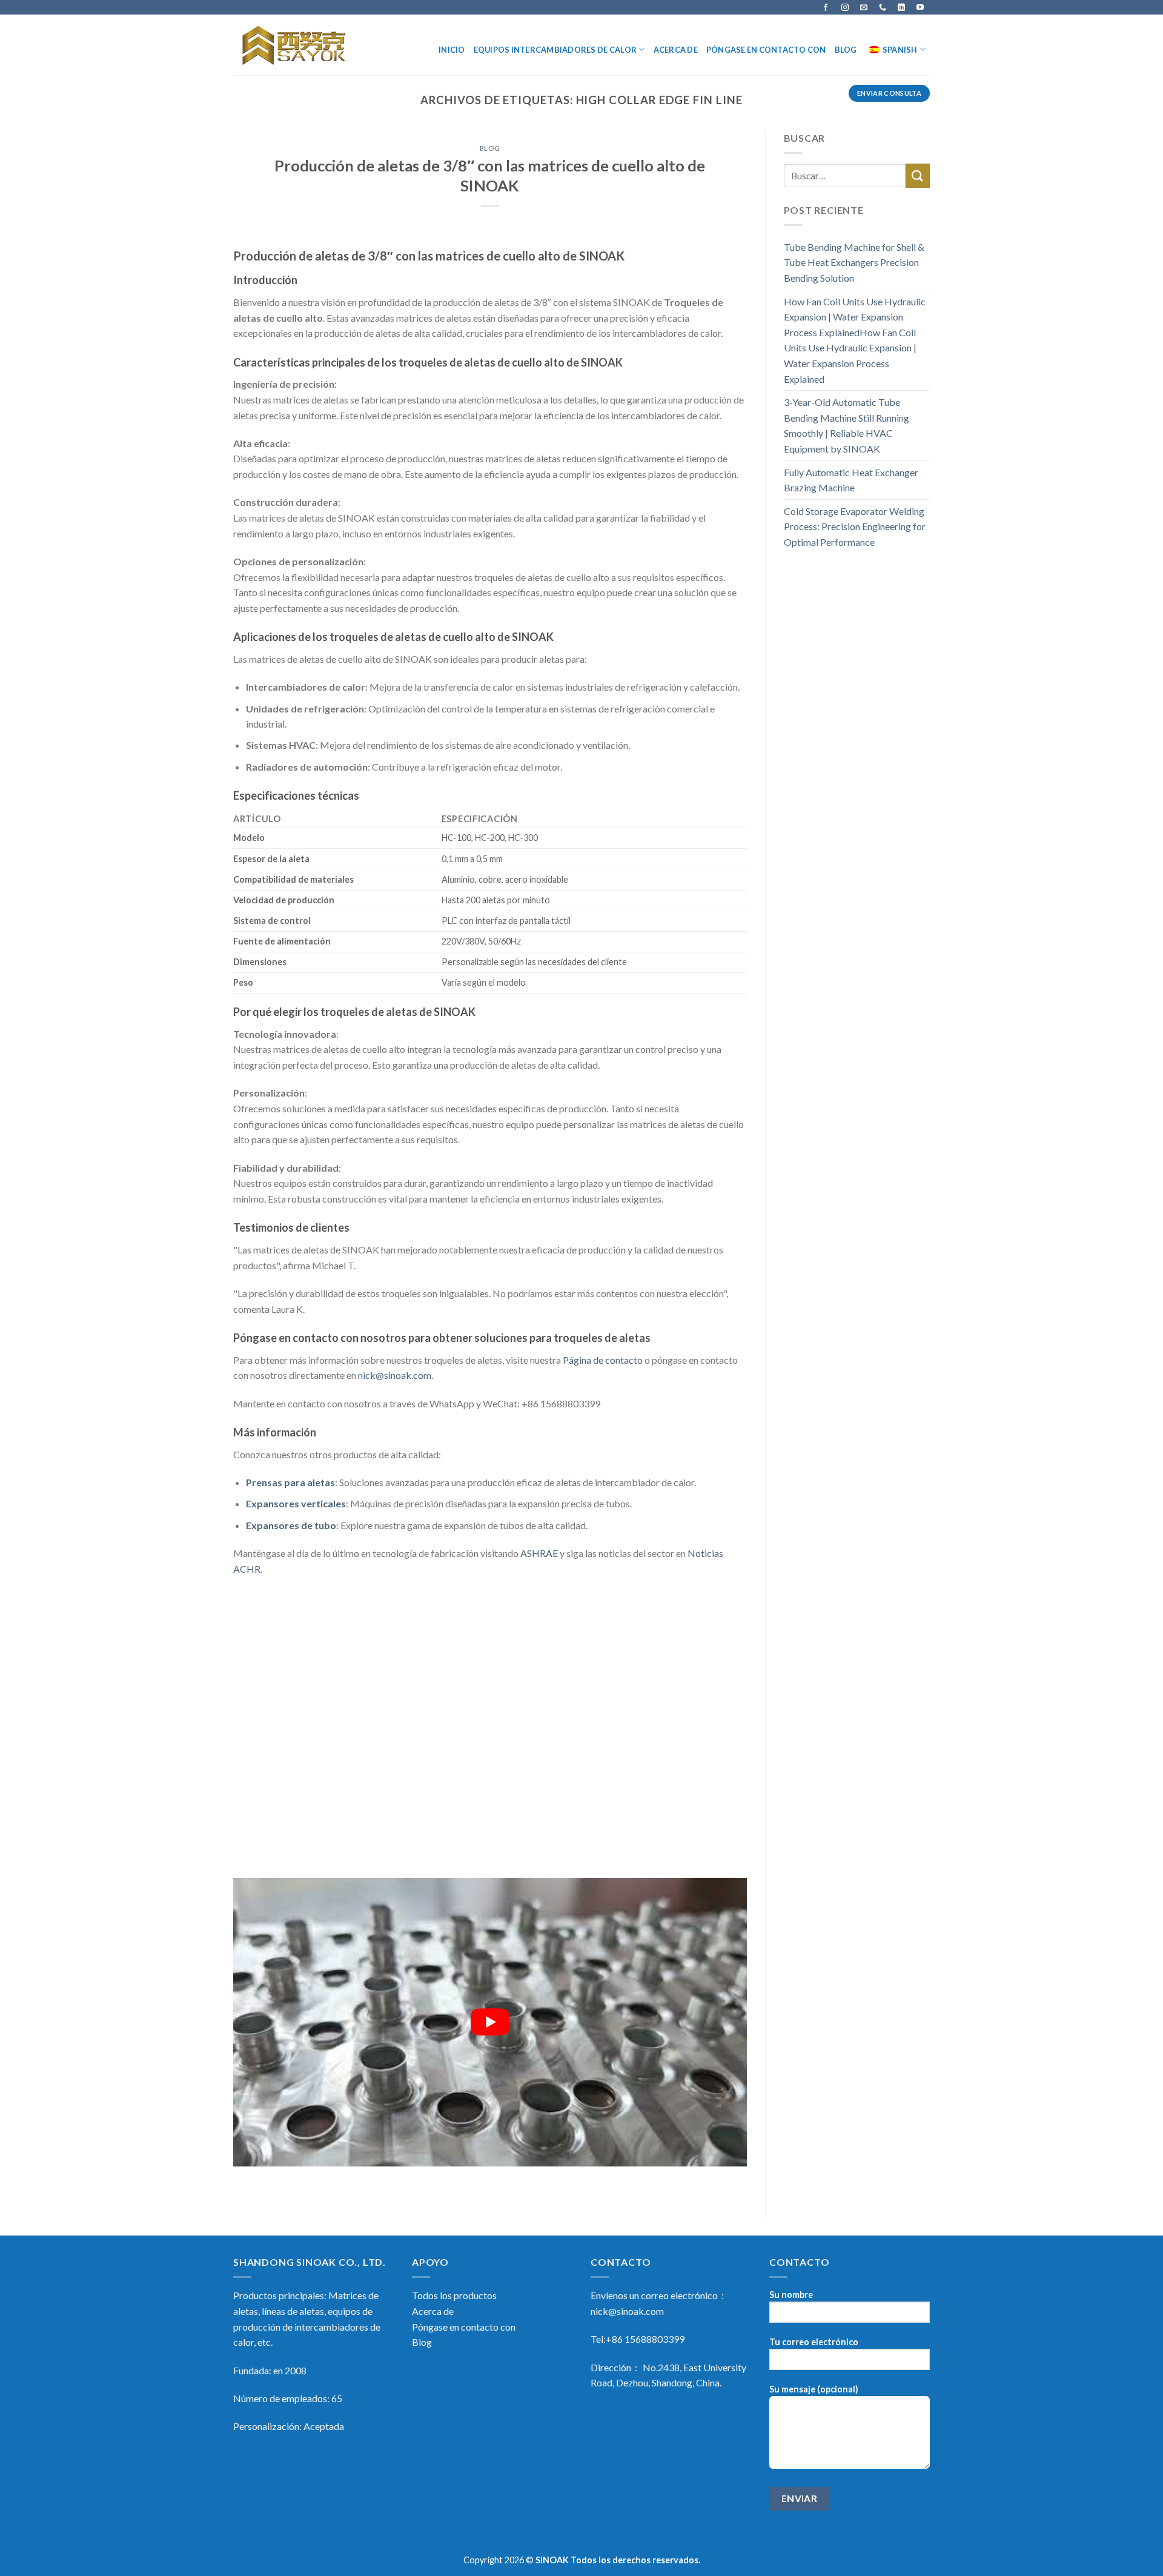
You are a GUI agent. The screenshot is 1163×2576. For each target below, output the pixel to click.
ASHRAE (539, 1553)
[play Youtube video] (490, 2023)
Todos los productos (454, 2295)
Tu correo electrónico (814, 2342)
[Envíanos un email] (864, 7)
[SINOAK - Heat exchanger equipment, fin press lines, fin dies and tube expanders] (295, 45)
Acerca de (676, 50)
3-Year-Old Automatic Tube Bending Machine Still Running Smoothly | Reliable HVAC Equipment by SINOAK (847, 425)
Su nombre (791, 2295)
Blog (846, 50)
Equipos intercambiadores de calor (555, 50)
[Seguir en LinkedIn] (901, 7)
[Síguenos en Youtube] (920, 7)
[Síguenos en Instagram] (845, 7)
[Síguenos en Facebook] (826, 7)
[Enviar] (918, 175)
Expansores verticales (296, 1503)
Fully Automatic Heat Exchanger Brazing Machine (851, 480)
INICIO (452, 50)
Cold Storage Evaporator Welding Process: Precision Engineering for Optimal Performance (855, 526)
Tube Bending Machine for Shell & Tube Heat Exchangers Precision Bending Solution (854, 262)
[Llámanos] (883, 7)
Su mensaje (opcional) (814, 2389)
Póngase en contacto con (766, 50)
